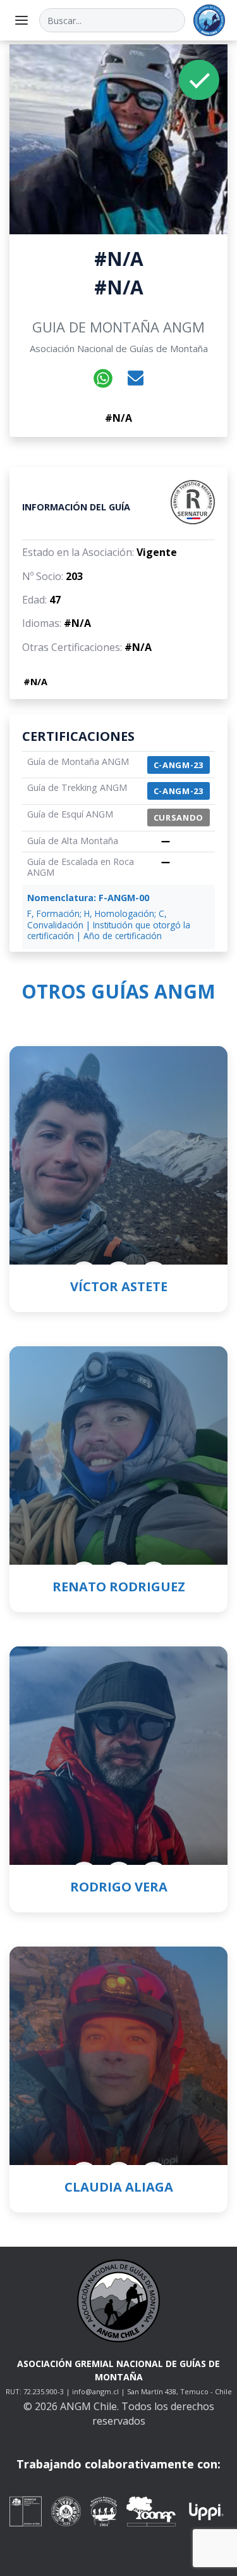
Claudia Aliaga (119, 2187)
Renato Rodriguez (119, 1587)
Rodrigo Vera (119, 1887)
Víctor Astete (119, 1286)
